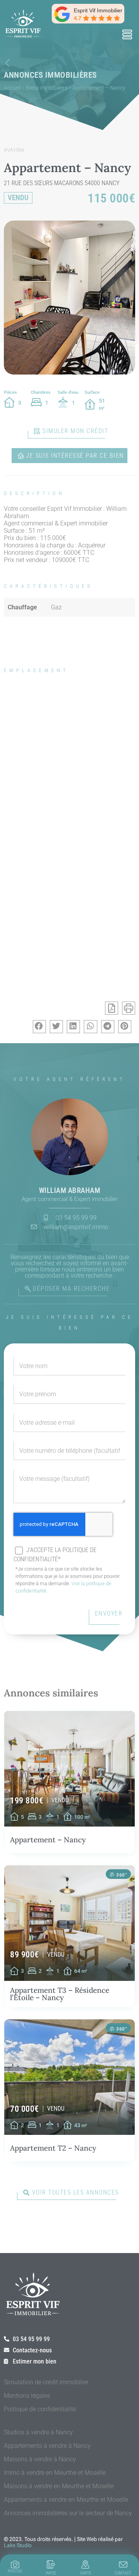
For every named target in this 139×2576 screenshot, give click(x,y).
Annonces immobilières (50, 75)
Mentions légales (27, 2396)
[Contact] (123, 2564)
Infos (51, 2573)
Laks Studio (18, 2545)
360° (122, 1875)
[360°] (112, 1875)
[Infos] (51, 2564)
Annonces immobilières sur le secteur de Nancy (68, 2513)
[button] (127, 35)
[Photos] (15, 2564)
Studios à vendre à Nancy (38, 2432)
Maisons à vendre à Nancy (40, 2459)
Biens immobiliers (47, 88)
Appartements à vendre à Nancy (47, 2446)
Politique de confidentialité (40, 2409)
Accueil (12, 88)
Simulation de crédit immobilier (46, 2382)
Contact (123, 2573)
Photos (15, 2571)
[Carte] (85, 2564)
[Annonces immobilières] (8, 63)
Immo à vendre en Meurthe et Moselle (55, 2473)
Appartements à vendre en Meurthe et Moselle (66, 2500)
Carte (86, 2573)
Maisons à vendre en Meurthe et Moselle (59, 2486)
